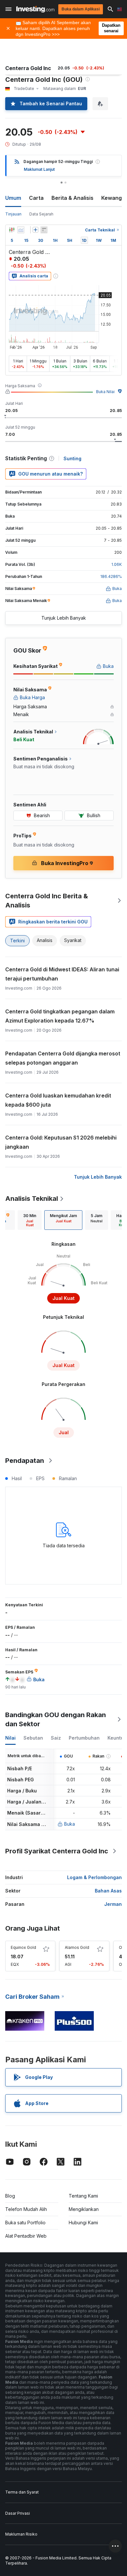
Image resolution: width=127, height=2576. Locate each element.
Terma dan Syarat (22, 2492)
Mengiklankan (84, 2209)
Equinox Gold (23, 1947)
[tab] (30, 1220)
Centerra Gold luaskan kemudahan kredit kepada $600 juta (58, 1100)
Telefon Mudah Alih (26, 2209)
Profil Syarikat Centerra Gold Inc (57, 1851)
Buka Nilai (105, 392)
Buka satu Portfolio (25, 2223)
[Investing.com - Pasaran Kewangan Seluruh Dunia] (35, 9)
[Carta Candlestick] (12, 230)
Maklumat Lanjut (39, 169)
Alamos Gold (77, 1947)
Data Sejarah (41, 214)
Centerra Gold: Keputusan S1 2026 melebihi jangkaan (61, 1142)
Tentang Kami (83, 2196)
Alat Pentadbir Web (26, 2236)
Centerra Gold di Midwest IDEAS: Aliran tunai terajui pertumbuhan (62, 974)
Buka (70, 1824)
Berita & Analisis (72, 198)
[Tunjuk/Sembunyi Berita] (44, 230)
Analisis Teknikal (32, 1199)
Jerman (113, 1904)
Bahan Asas (108, 1891)
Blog (10, 2196)
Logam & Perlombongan (94, 1877)
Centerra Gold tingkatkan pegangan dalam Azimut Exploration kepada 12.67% (60, 1016)
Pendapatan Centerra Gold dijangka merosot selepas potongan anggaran (63, 1058)
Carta (36, 198)
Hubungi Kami (83, 2223)
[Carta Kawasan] (21, 230)
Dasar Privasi (18, 2513)
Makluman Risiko (21, 2534)
